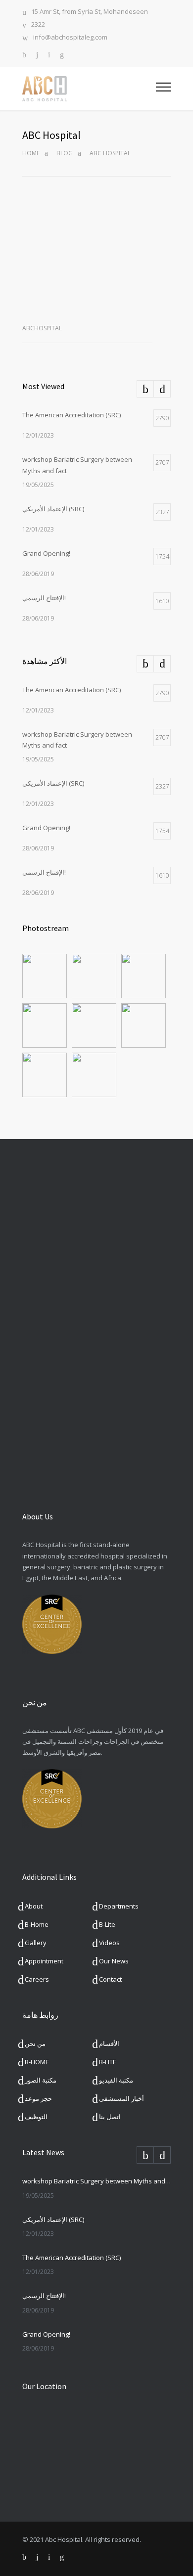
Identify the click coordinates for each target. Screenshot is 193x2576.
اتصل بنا (110, 2117)
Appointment (44, 1961)
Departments (119, 1906)
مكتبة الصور (41, 2080)
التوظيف (36, 2117)
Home (31, 153)
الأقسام (109, 2043)
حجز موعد (38, 2098)
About (34, 1906)
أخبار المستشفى (121, 2098)
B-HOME (37, 2062)
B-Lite (107, 1924)
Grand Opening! (46, 2334)
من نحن (35, 2043)
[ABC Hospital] (89, 89)
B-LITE (108, 2062)
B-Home (37, 1924)
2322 (38, 25)
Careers (37, 1979)
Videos (109, 1943)
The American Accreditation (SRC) (72, 2258)
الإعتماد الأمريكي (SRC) (53, 2220)
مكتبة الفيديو (116, 2080)
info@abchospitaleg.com (70, 38)
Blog (65, 153)
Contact (110, 1979)
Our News (114, 1961)
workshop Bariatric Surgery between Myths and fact (96, 2181)
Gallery (36, 1943)
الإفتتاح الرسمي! (44, 2296)
